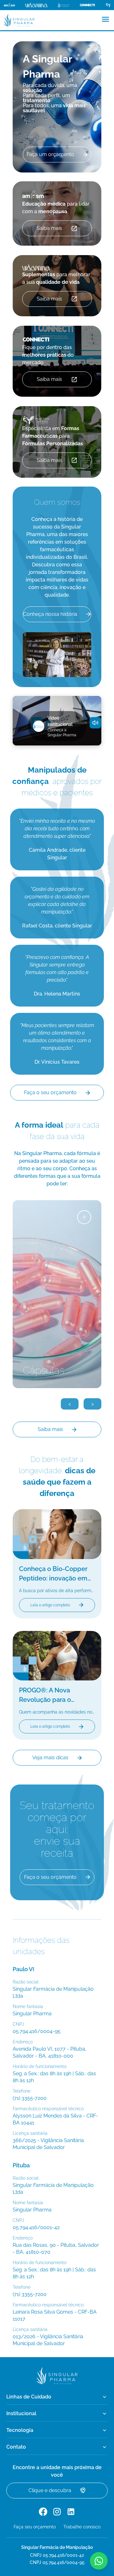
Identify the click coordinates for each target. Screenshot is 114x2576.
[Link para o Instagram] (57, 2512)
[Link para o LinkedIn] (71, 2512)
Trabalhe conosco (82, 2527)
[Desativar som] (95, 723)
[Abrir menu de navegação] (105, 19)
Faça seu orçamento (35, 2527)
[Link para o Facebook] (43, 2512)
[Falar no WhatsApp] (99, 2561)
